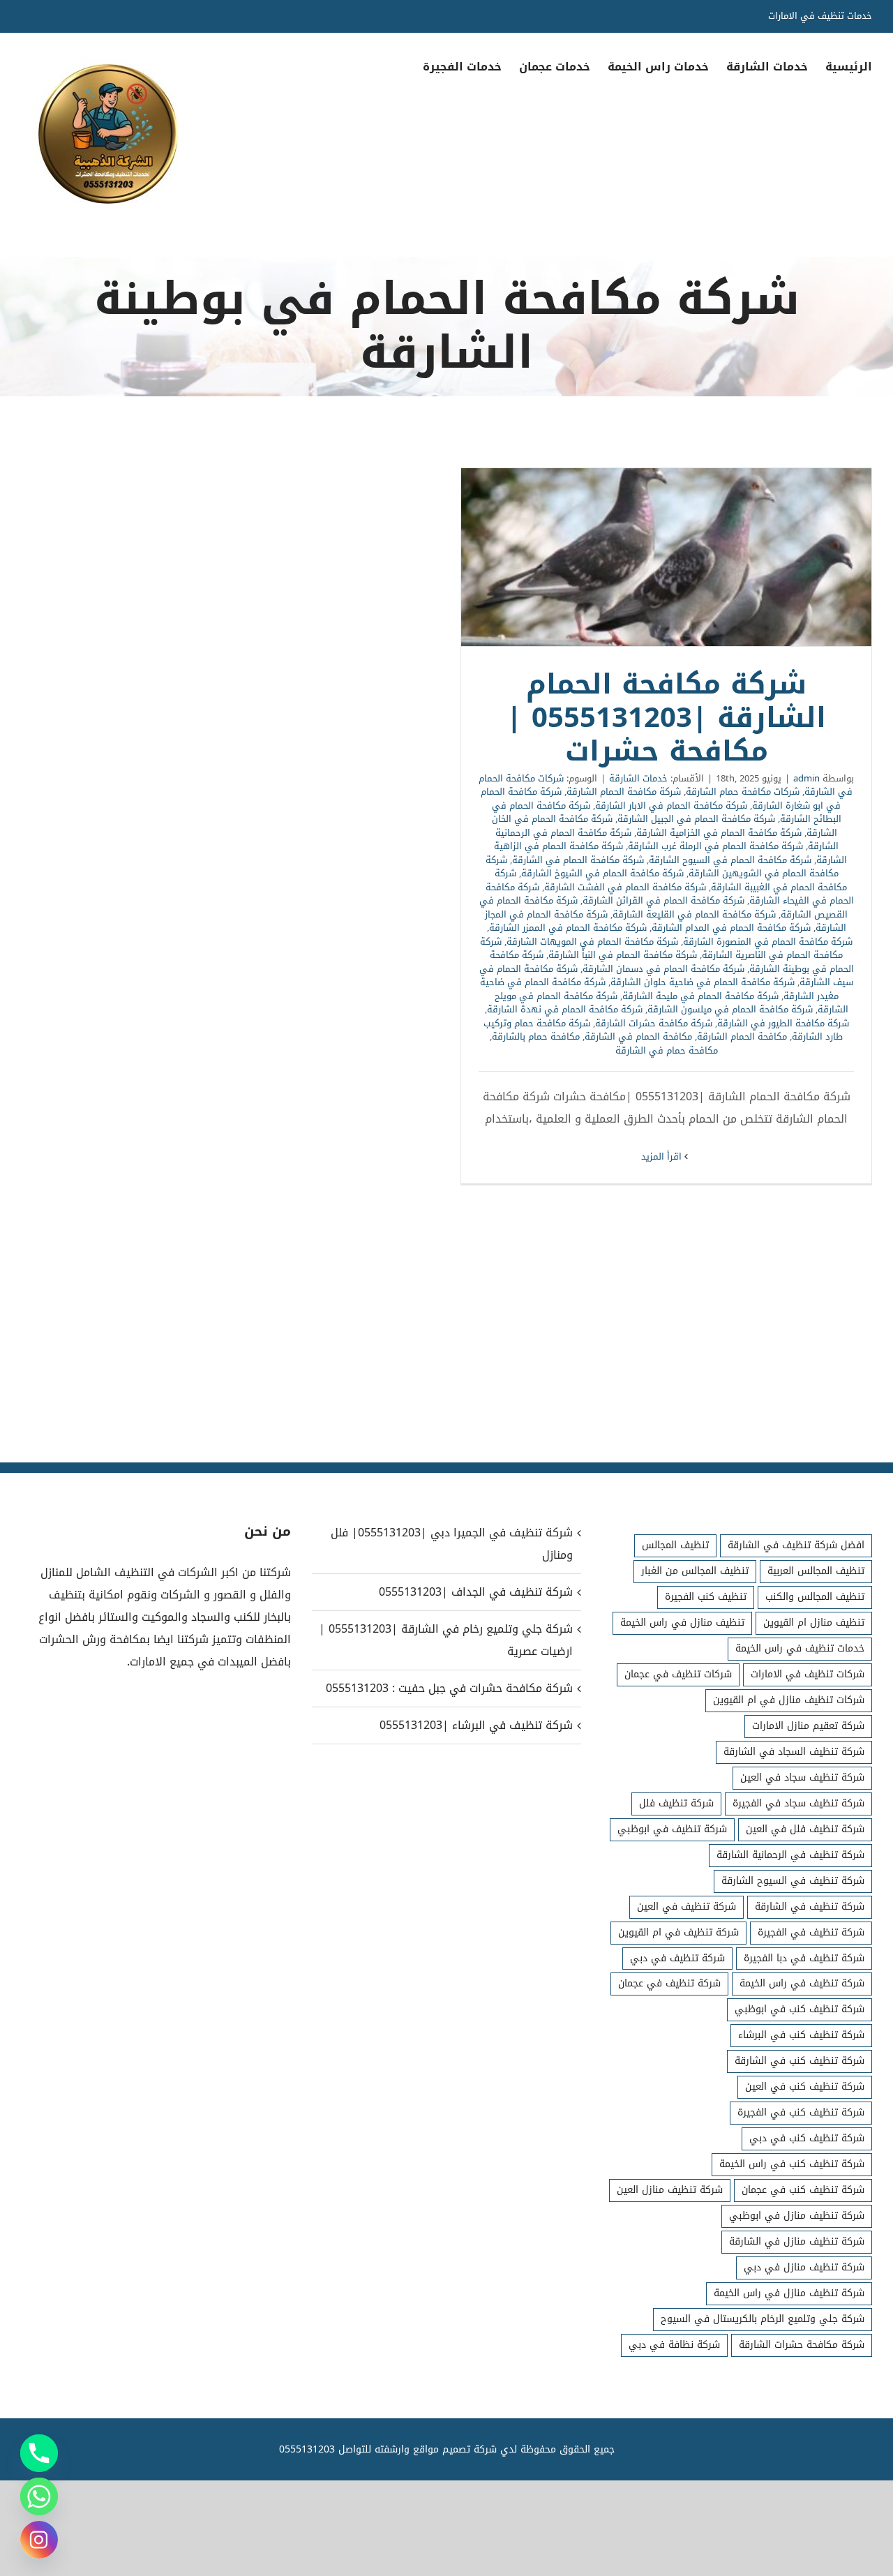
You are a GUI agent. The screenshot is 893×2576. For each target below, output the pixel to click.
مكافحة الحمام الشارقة (742, 1036)
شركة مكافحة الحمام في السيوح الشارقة (730, 860)
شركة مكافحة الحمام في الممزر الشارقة (568, 928)
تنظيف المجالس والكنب (815, 1597)
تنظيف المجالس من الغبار (695, 1571)
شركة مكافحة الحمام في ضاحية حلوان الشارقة (703, 982)
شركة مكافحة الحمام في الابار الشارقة (671, 806)
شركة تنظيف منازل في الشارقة (797, 2241)
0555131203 (307, 2449)
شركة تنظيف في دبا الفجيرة (804, 1958)
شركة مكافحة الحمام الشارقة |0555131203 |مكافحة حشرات (666, 557)
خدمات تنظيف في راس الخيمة (800, 1648)
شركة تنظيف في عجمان (669, 1983)
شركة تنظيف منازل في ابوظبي (797, 2216)
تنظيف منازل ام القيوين (814, 1623)
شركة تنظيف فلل (676, 1803)
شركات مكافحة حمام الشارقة (743, 792)
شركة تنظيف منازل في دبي (804, 2267)
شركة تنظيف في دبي (677, 1958)
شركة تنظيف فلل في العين (805, 1829)
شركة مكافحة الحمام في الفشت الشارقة (625, 887)
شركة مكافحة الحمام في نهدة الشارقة (565, 1009)
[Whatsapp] (39, 2496)
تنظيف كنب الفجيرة (706, 1597)
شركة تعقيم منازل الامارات (808, 1726)
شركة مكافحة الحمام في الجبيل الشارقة (696, 819)
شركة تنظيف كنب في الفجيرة (801, 2112)
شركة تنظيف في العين (686, 1907)
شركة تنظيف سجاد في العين (802, 1777)
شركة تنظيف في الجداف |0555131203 (476, 1592)
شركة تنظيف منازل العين (670, 2190)
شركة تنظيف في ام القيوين (678, 1932)
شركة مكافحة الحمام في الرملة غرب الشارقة (715, 846)
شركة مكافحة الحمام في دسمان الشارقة (663, 969)
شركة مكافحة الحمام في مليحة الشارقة (700, 996)
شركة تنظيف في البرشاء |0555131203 (476, 1725)
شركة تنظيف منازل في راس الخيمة (789, 2293)
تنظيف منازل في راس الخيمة (682, 1623)
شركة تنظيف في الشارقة (810, 1907)
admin (806, 778)
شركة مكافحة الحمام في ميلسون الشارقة (730, 1009)
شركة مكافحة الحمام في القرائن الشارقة (663, 900)
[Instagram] (39, 2540)
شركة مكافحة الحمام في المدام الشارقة (731, 928)
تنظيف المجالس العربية (816, 1571)
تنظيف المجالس (675, 1545)
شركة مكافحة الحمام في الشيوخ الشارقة (602, 873)
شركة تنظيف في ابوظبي (672, 1829)
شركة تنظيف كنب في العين (805, 2087)
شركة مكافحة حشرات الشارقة (654, 1023)
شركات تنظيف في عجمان (678, 1674)
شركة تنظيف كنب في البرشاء (801, 2035)
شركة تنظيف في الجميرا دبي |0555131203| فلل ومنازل (452, 1544)
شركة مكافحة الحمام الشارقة (624, 792)
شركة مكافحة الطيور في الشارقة (783, 1023)
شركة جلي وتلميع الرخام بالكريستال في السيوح (763, 2319)
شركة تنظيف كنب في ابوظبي (800, 2009)
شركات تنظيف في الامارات (808, 1674)
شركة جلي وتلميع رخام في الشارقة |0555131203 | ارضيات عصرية (446, 1640)
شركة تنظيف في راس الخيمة (802, 1983)
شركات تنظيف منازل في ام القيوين (789, 1700)
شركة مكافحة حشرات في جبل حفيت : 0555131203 (449, 1688)
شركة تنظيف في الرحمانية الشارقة (790, 1855)
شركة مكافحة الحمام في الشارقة (578, 860)
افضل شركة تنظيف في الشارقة (796, 1545)
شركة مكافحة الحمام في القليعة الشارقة (694, 914)
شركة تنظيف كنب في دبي (807, 2138)
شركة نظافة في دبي (674, 2345)
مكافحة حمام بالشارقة (536, 1036)
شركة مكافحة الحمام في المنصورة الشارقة (768, 942)
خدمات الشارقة (638, 778)
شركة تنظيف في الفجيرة (811, 1932)
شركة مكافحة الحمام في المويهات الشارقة (592, 942)
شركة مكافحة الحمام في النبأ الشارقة (623, 955)
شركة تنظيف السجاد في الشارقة (794, 1752)
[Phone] (39, 2453)
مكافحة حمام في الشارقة (667, 1050)
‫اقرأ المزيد (663, 1156)
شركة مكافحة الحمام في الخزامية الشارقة (719, 833)
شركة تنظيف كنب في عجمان (803, 2190)
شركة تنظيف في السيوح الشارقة (793, 1881)
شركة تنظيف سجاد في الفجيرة (798, 1803)
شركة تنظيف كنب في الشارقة (800, 2061)
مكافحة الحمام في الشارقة (638, 1036)
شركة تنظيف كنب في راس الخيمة (792, 2164)
